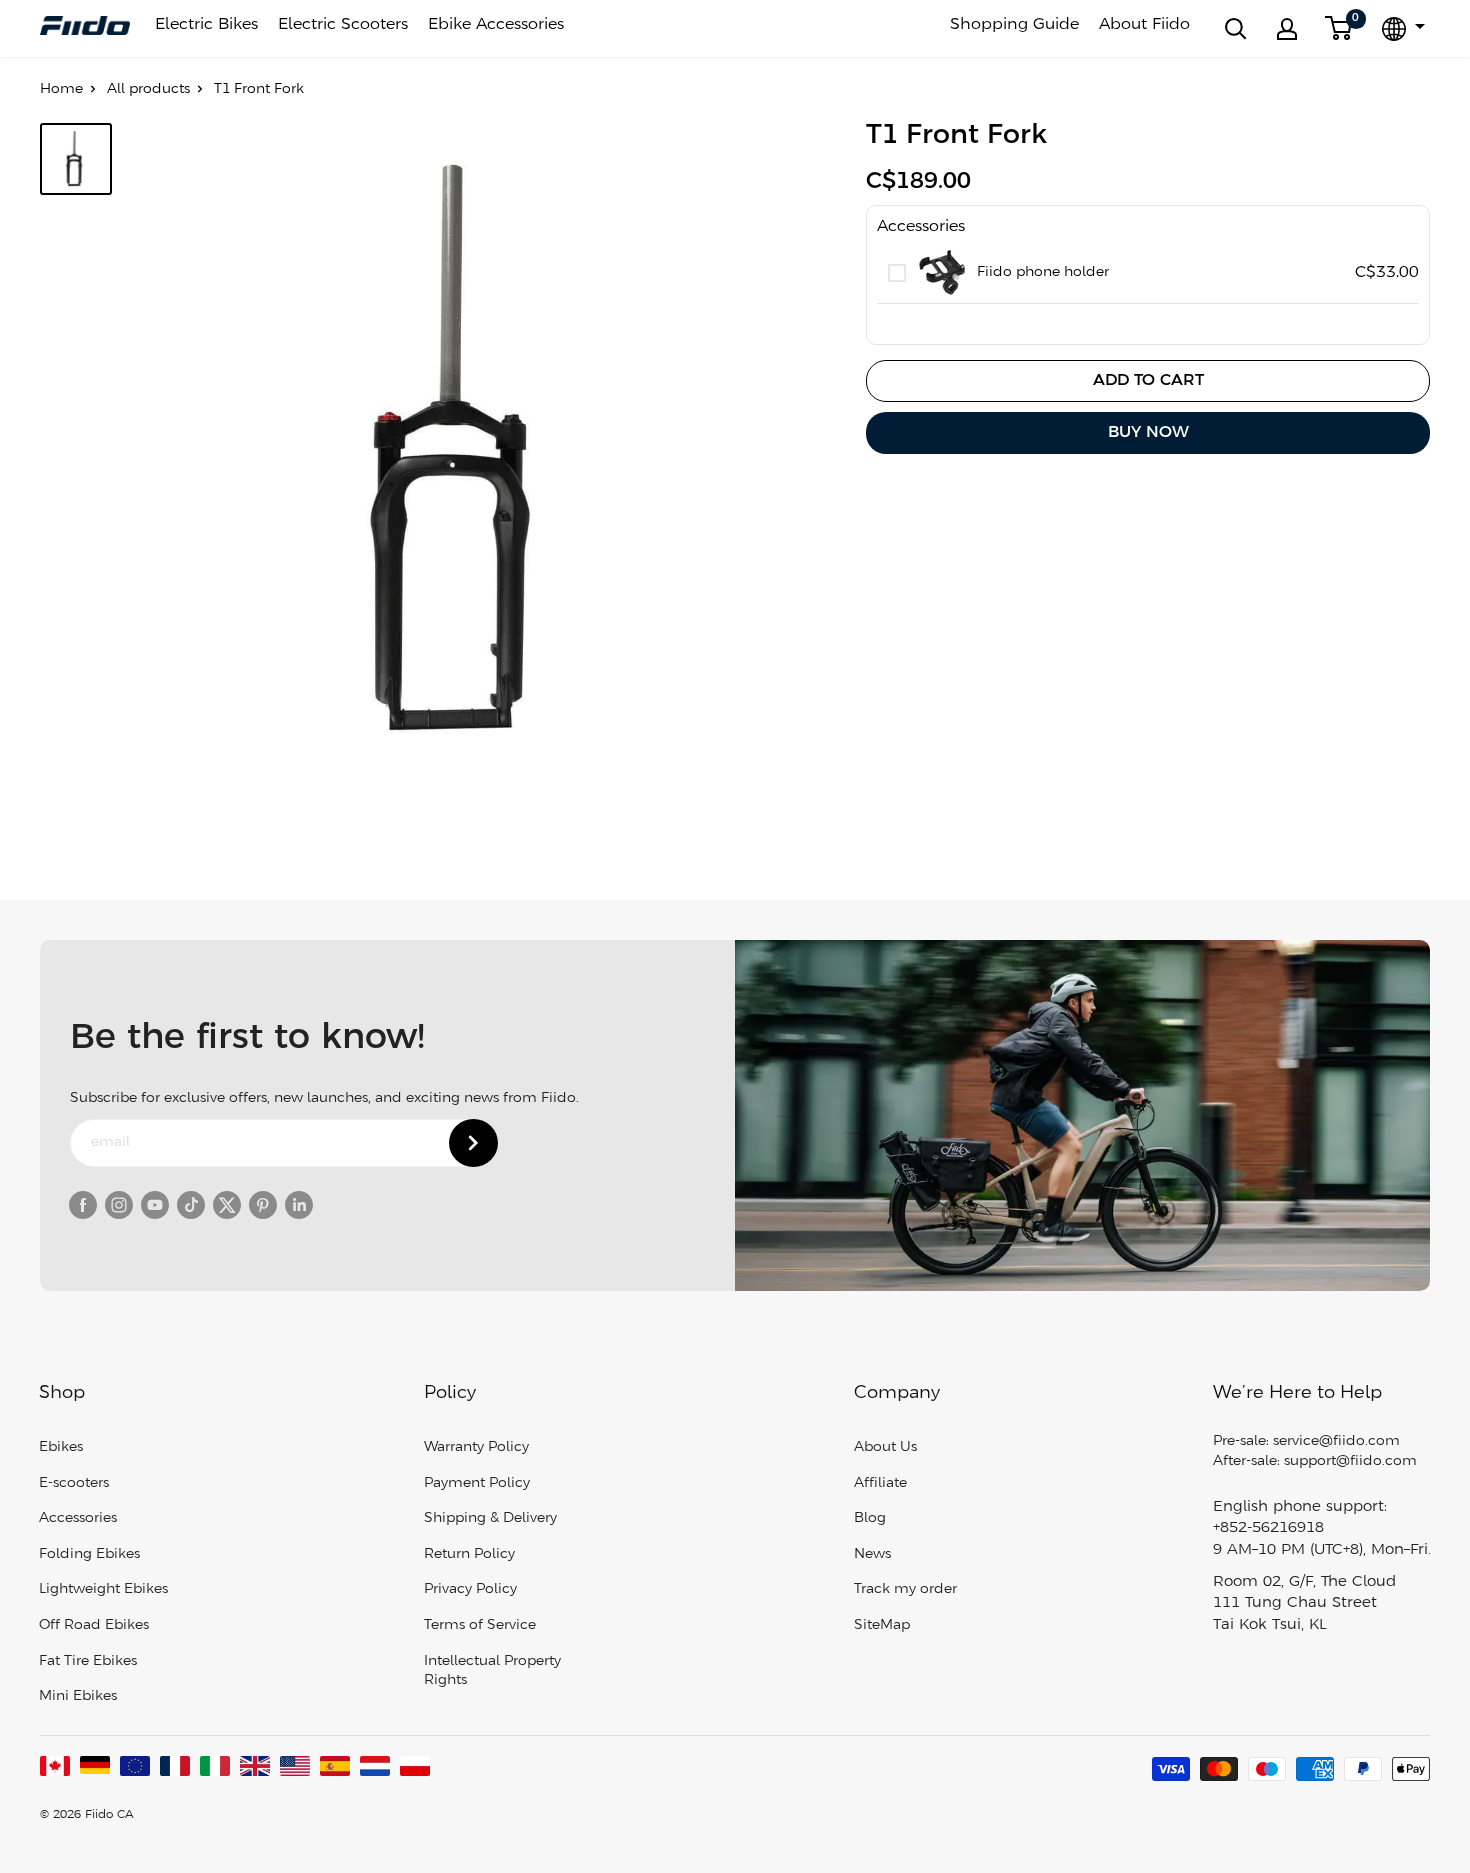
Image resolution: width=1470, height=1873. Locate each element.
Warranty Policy (476, 1447)
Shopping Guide (1014, 24)
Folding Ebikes (89, 1554)
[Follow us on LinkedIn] (299, 1205)
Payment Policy (477, 1483)
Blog (870, 1518)
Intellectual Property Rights (492, 1671)
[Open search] (1236, 29)
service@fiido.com (1336, 1441)
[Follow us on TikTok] (191, 1205)
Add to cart (1148, 380)
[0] (1339, 29)
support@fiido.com (1350, 1461)
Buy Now (1148, 432)
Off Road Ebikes (94, 1625)
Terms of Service (480, 1625)
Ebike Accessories (496, 24)
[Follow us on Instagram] (119, 1205)
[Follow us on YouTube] (155, 1205)
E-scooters (74, 1483)
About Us (885, 1447)
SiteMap (882, 1625)
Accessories (78, 1518)
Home (61, 89)
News (872, 1554)
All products (148, 89)
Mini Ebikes (78, 1696)
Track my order (905, 1589)
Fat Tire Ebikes (88, 1661)
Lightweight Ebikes (103, 1589)
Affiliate (880, 1483)
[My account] (1287, 29)
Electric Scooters (343, 24)
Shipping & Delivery (490, 1518)
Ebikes (61, 1447)
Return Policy (469, 1554)
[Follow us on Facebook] (83, 1205)
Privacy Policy (470, 1589)
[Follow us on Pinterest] (263, 1205)
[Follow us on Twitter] (227, 1205)
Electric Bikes (206, 24)
